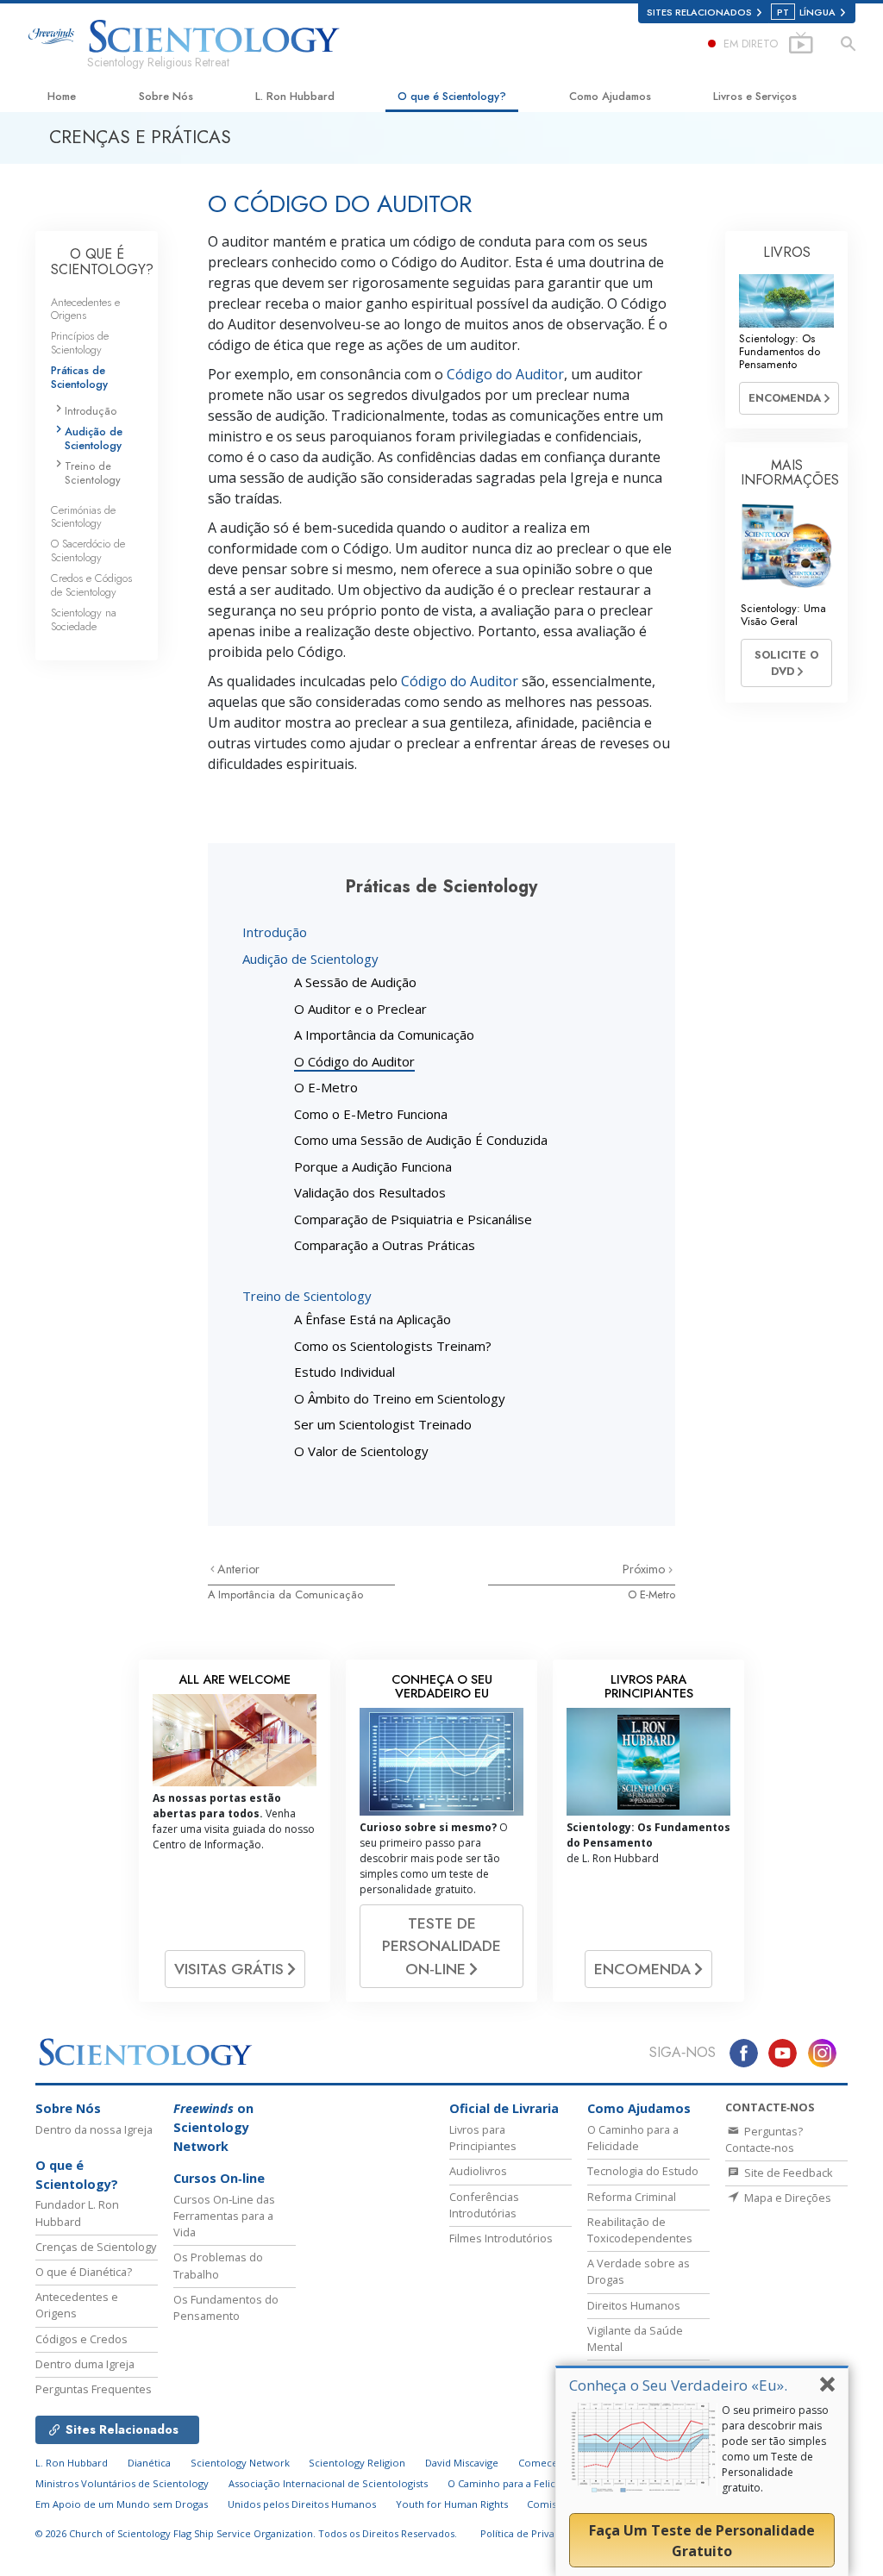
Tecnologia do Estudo (643, 2171)
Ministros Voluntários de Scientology (122, 2483)
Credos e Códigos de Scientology (91, 585)
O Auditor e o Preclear (360, 1009)
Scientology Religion (357, 2463)
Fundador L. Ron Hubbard (77, 2213)
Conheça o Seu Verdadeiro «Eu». (678, 2385)
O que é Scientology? (452, 96)
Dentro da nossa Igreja (94, 2129)
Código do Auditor (505, 374)
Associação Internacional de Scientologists (328, 2483)
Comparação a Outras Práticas (385, 1245)
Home (62, 96)
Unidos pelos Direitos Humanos (302, 2504)
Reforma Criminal (632, 2197)
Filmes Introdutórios (501, 2238)
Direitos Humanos (634, 2305)
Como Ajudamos (610, 96)
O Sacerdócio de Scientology (88, 550)
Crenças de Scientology (96, 2247)
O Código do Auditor (354, 1061)
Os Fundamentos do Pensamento (226, 2307)
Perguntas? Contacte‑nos (764, 2139)
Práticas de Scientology (79, 377)
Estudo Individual (344, 1372)
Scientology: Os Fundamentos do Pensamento (780, 352)
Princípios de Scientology (80, 342)
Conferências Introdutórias (484, 2205)
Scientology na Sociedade (84, 619)
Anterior (238, 1569)
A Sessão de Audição (355, 982)
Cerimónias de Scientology (83, 516)
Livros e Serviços (755, 96)
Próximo (645, 1569)
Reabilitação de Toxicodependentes (640, 2230)
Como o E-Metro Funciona (371, 1114)
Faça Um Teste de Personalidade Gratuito (702, 2541)
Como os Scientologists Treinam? (393, 1346)
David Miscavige (462, 2463)
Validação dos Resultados (370, 1192)
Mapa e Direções (786, 2198)
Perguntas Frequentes (94, 2389)
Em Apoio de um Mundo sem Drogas (122, 2504)
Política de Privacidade (533, 2533)
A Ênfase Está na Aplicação (373, 1319)
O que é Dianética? (84, 2272)
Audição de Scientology (310, 959)
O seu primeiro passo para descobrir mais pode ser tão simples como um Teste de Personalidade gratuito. (775, 2449)
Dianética (149, 2463)
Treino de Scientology (307, 1296)
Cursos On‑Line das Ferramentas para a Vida (224, 2216)
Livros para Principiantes (483, 2138)
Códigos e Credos (81, 2339)
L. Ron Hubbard (295, 96)
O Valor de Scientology (361, 1451)
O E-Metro (326, 1087)
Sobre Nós (166, 96)
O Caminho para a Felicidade (633, 2138)
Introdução (275, 932)
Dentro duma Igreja (85, 2364)
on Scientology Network (213, 2127)
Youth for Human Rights (452, 2504)
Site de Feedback (787, 2173)
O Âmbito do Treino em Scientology (400, 1398)
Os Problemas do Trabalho (218, 2265)
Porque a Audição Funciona (373, 1166)
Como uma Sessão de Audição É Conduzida (421, 1140)
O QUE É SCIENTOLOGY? (102, 262)
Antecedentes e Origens (85, 309)
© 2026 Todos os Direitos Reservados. (246, 2533)
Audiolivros (478, 2171)
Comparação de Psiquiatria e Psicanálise (413, 1219)
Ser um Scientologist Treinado (383, 1424)
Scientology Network (240, 2463)
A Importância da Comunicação (384, 1035)
